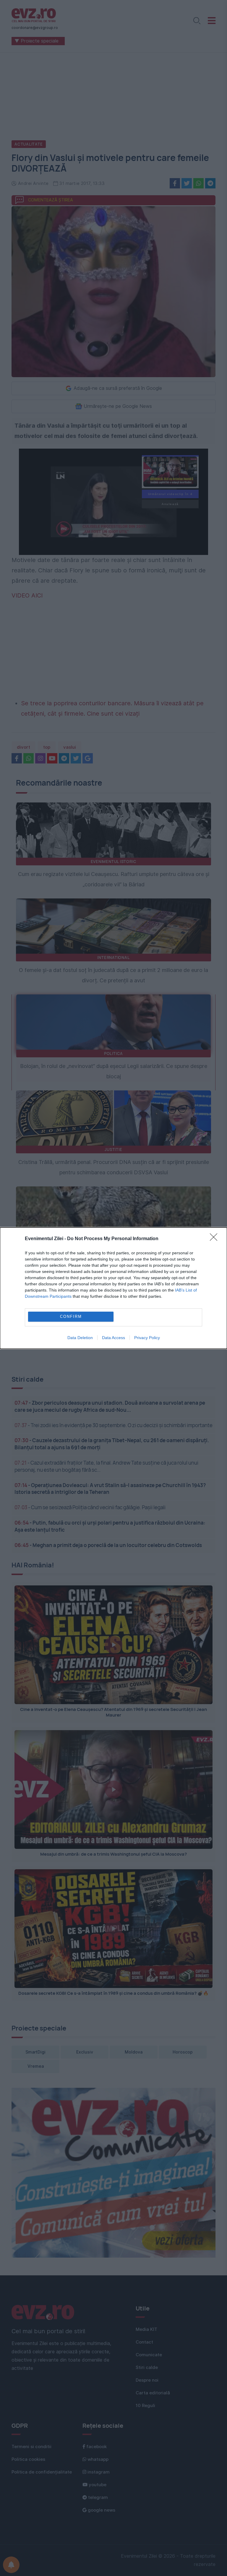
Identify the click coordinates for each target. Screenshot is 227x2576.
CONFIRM (71, 1317)
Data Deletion (80, 1338)
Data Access (113, 1338)
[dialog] (113, 1288)
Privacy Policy (147, 1338)
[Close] (215, 1239)
